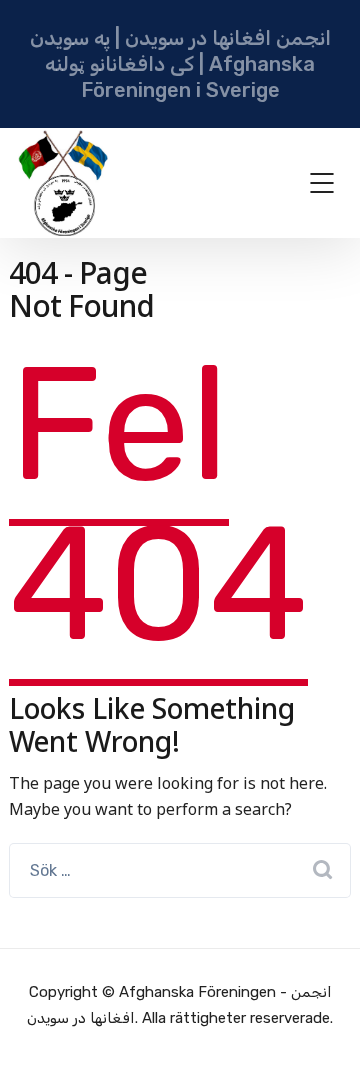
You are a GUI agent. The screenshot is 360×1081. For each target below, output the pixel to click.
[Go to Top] (320, 1036)
